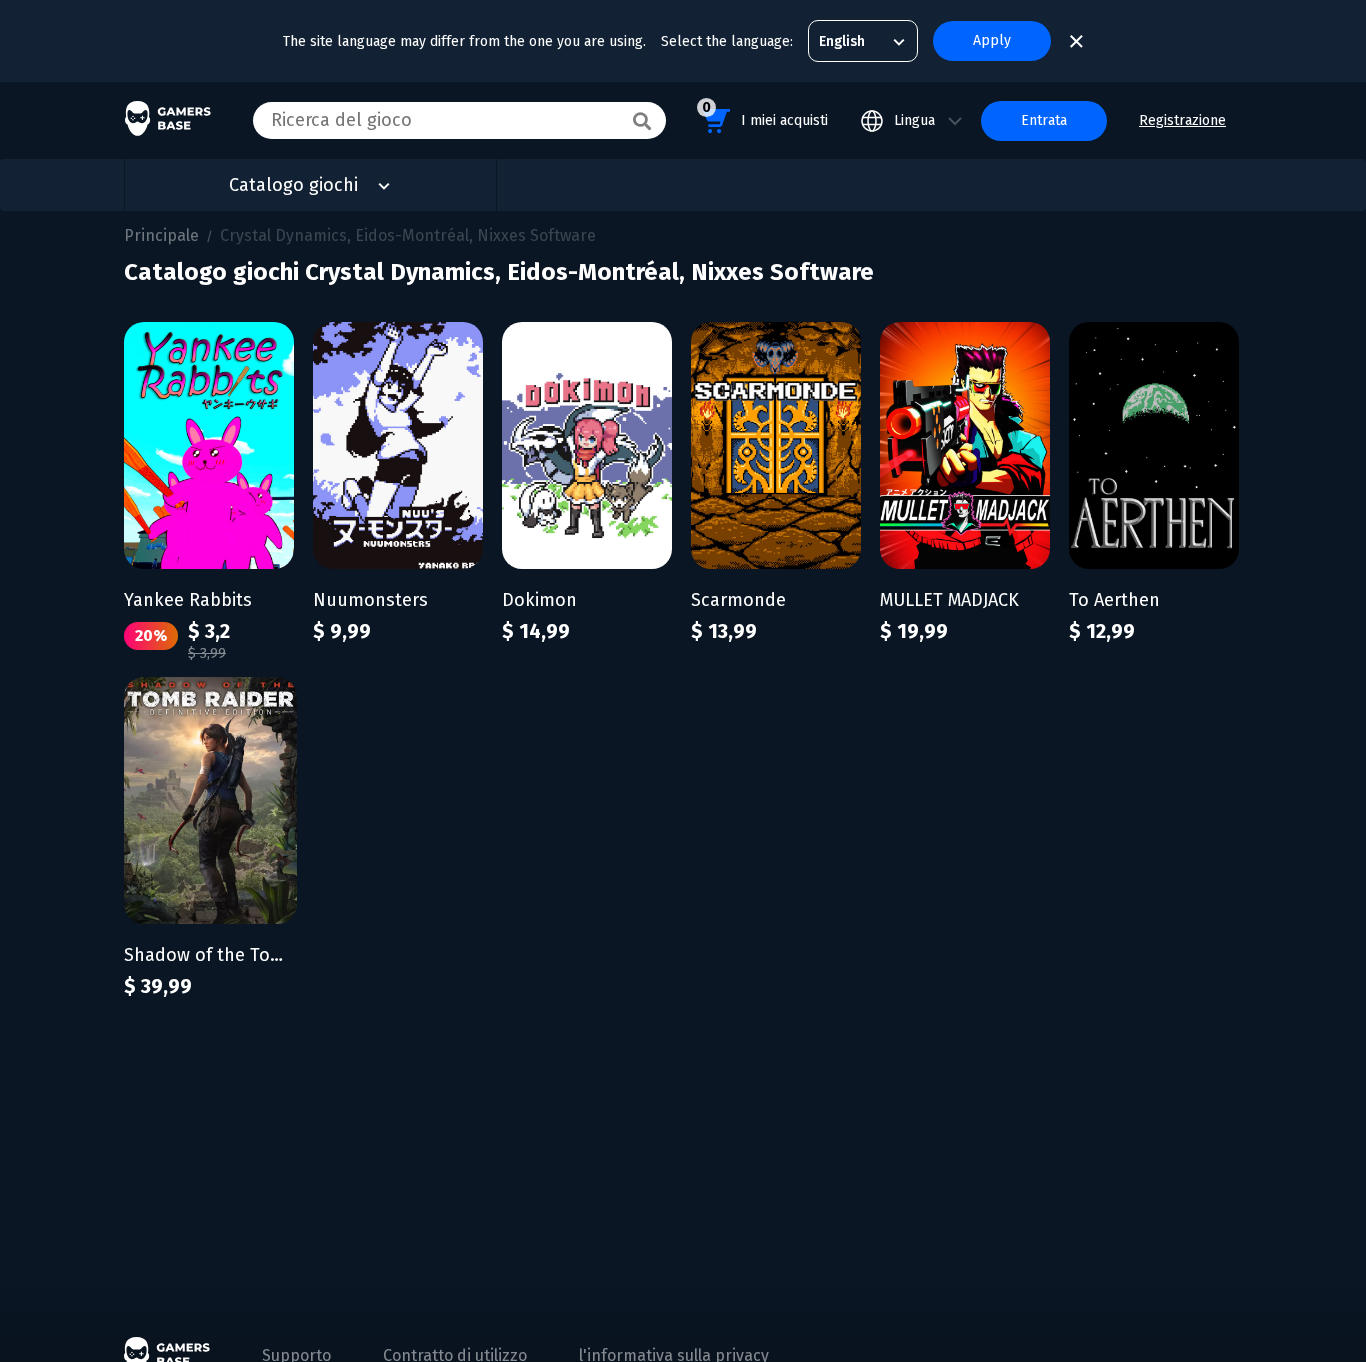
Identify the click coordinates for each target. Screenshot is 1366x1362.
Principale (161, 235)
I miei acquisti (765, 114)
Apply (992, 40)
